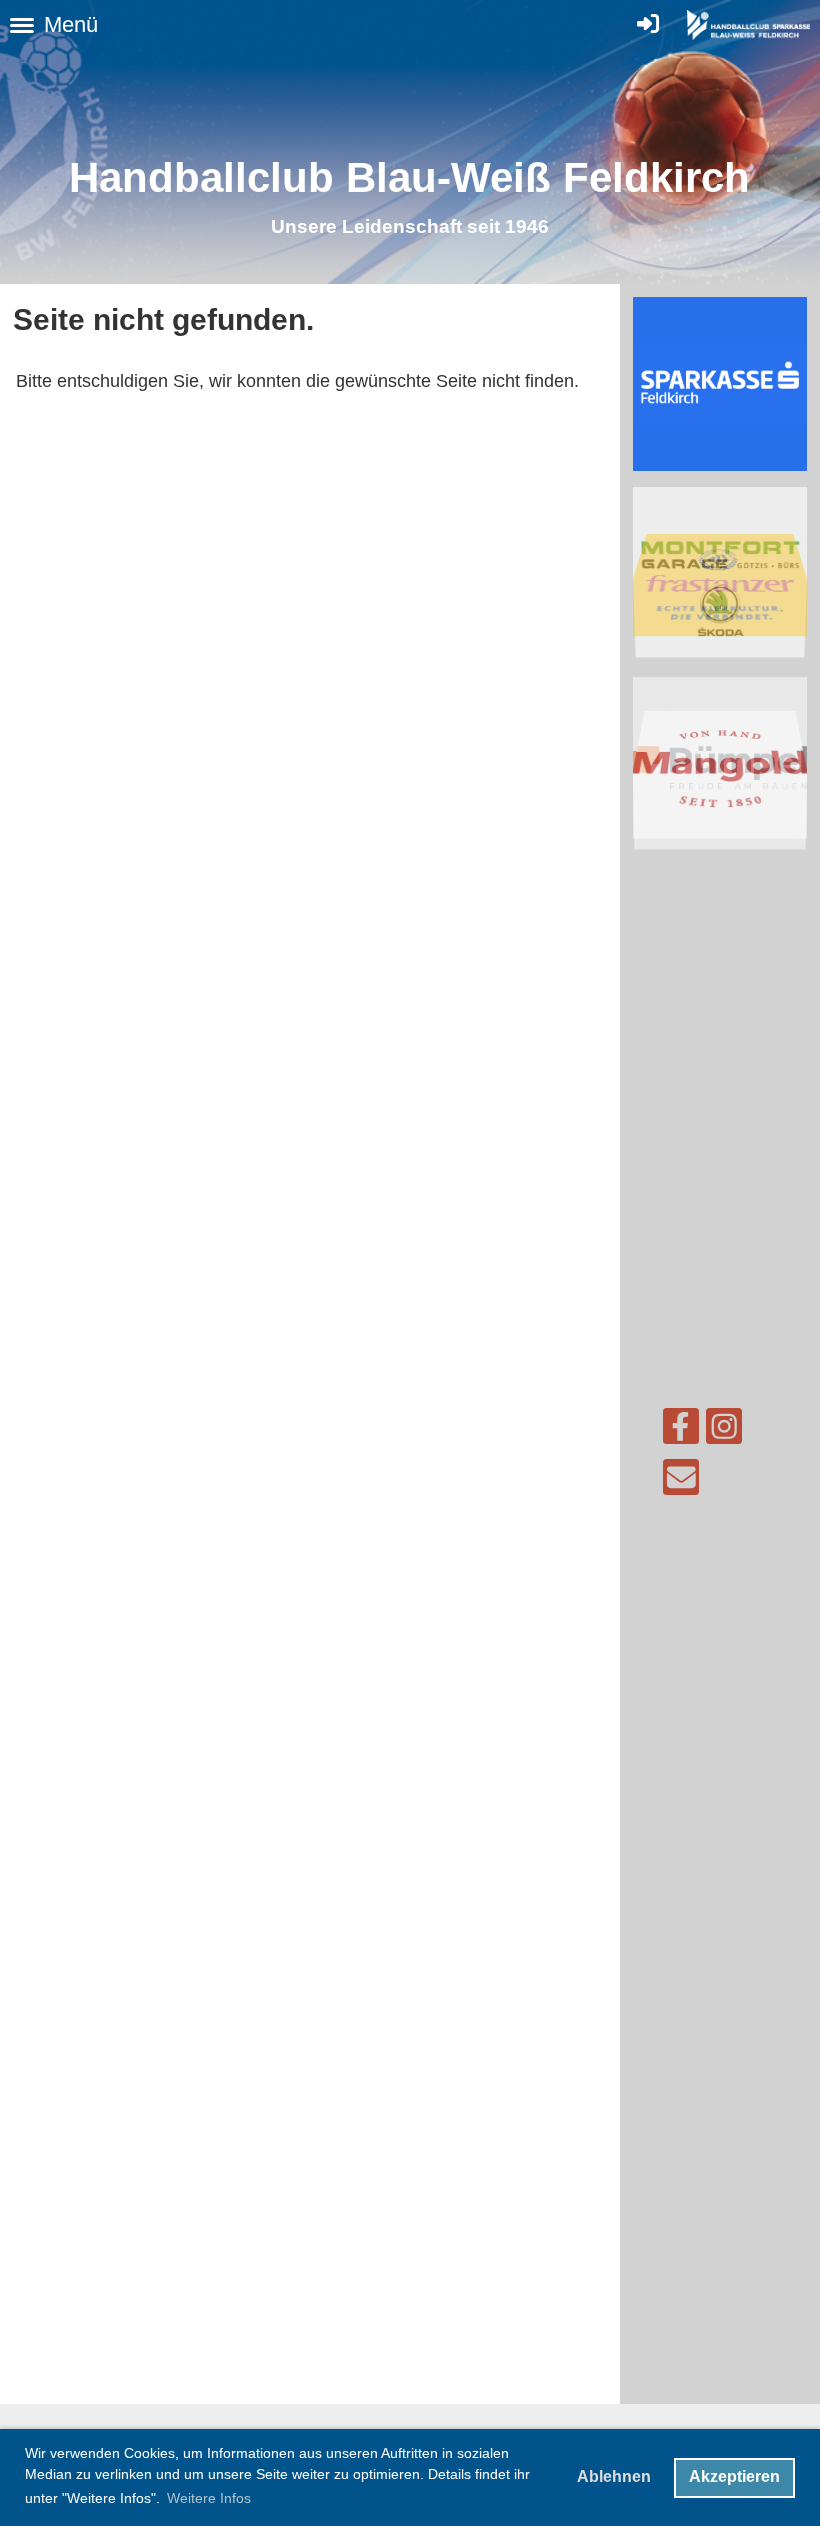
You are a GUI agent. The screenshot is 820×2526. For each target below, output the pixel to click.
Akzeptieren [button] (734, 2476)
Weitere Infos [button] (209, 2498)
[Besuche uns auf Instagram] (724, 1431)
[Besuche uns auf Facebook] (681, 1431)
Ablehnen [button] (614, 2476)
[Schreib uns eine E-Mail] (681, 1482)
